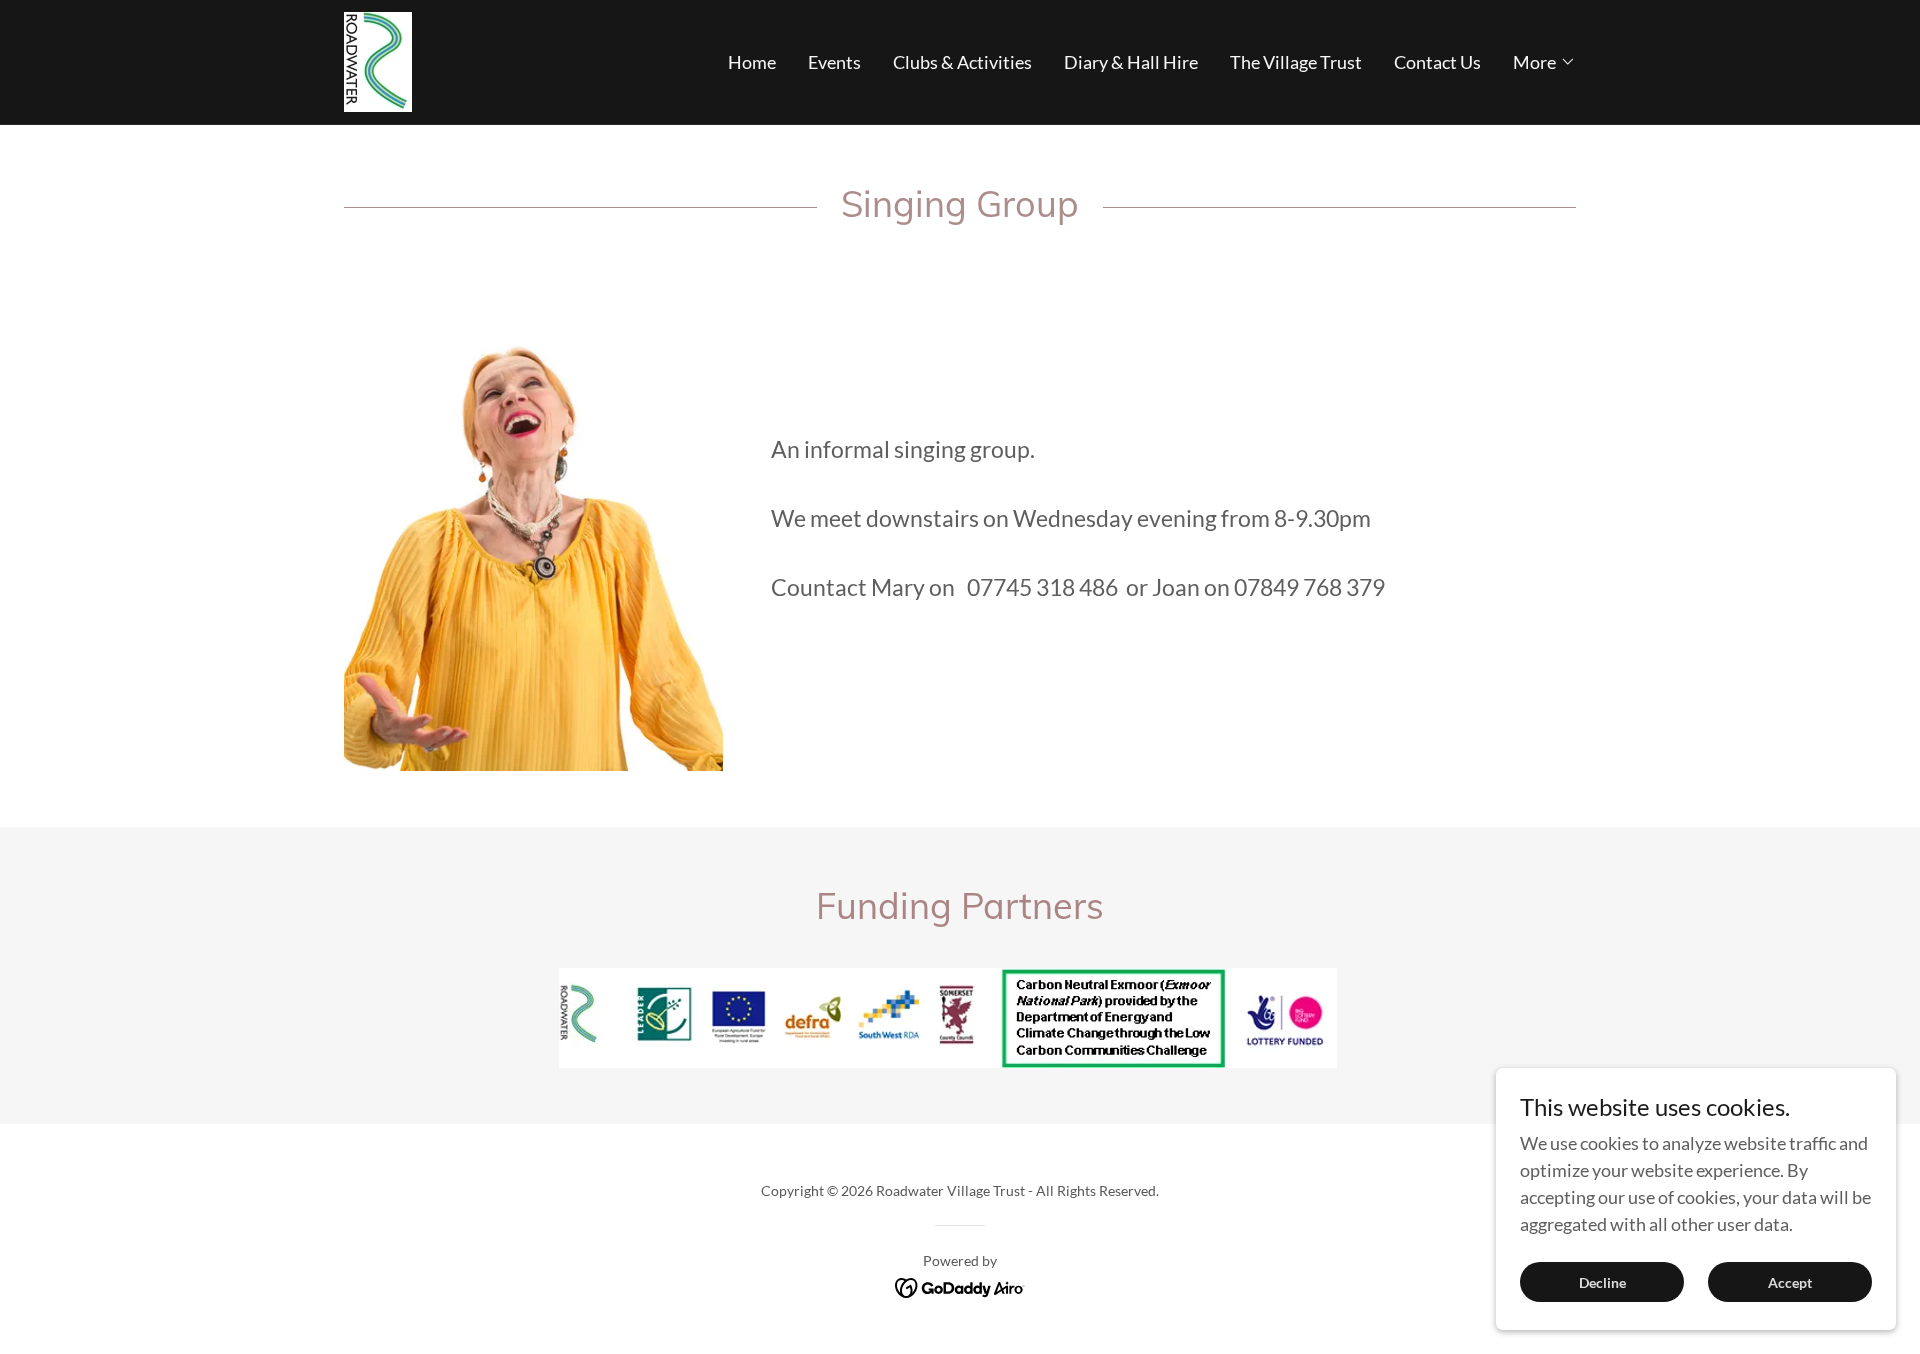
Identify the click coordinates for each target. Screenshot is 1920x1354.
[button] (1544, 62)
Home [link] (752, 62)
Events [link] (834, 62)
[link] (378, 60)
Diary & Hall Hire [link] (1131, 62)
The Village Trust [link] (1296, 62)
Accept (1790, 1282)
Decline (1602, 1282)
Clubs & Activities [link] (962, 62)
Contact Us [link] (1437, 62)
